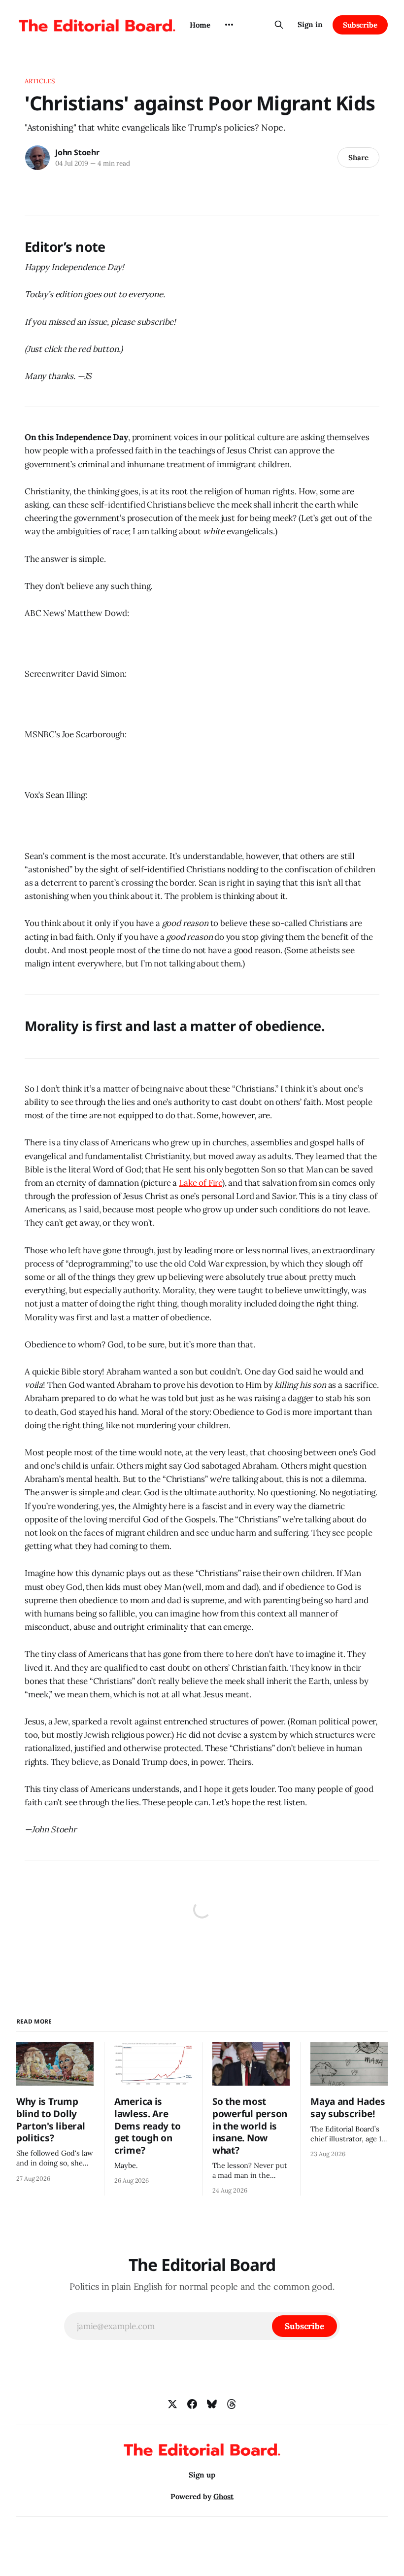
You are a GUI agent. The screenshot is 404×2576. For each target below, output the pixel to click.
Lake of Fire (201, 1183)
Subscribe (360, 25)
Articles (40, 81)
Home (200, 25)
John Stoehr (77, 152)
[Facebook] (192, 2404)
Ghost (223, 2496)
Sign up (202, 2475)
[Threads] (232, 2404)
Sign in (310, 24)
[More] (229, 25)
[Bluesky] (212, 2404)
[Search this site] (279, 25)
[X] (172, 2404)
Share (358, 157)
